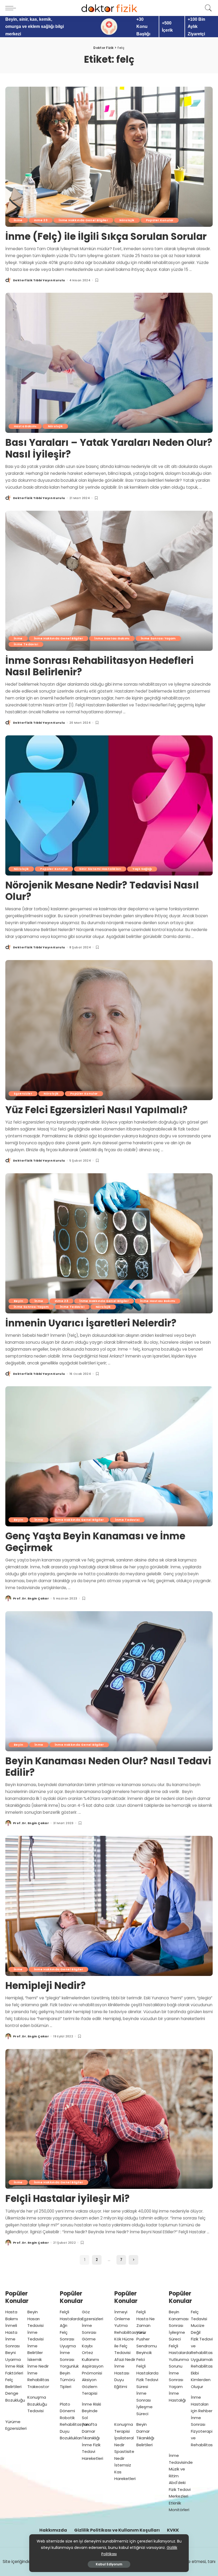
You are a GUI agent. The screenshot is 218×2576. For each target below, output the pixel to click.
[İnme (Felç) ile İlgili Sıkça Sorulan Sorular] (109, 157)
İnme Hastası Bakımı (112, 638)
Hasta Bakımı (25, 426)
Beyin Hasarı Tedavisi (35, 2319)
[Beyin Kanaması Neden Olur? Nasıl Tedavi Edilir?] (109, 1681)
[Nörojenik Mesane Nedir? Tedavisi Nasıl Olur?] (109, 805)
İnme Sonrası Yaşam (158, 638)
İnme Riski (91, 2404)
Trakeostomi (40, 2387)
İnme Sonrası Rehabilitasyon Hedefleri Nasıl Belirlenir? (99, 666)
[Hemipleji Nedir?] (109, 1906)
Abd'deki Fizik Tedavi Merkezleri (180, 2489)
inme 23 (41, 220)
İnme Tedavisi (26, 644)
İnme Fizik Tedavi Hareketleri (93, 2452)
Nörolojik (127, 220)
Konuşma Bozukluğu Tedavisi (37, 2404)
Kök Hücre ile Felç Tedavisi (124, 2346)
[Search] (207, 8)
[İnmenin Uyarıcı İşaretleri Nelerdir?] (109, 1243)
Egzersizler (23, 1094)
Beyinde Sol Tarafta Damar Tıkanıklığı (91, 2424)
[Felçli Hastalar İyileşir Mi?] (109, 2119)
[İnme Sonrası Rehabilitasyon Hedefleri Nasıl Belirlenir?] (109, 581)
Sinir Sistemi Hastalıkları (100, 869)
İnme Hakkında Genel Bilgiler (83, 220)
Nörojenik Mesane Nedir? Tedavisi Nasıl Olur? (102, 891)
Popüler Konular (160, 220)
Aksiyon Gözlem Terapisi (90, 2386)
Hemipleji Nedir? (46, 1986)
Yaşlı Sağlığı (142, 869)
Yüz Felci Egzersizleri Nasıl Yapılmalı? (97, 1110)
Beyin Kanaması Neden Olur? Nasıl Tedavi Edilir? (108, 1767)
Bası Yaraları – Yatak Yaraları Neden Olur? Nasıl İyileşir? (109, 448)
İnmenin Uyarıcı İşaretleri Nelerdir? (91, 1323)
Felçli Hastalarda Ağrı (71, 2319)
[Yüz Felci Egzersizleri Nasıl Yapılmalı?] (109, 1030)
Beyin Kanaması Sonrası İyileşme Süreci (179, 2325)
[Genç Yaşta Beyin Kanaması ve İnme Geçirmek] (109, 1456)
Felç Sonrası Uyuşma (68, 2339)
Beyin (18, 1301)
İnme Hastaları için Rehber (202, 2404)
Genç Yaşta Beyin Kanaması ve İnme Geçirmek (95, 1542)
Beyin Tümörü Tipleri (67, 2380)
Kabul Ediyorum (109, 2564)
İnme (18, 220)
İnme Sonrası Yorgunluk (69, 2359)
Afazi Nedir (125, 2359)
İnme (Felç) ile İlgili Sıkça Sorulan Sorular (106, 236)
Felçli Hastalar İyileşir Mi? (68, 2199)
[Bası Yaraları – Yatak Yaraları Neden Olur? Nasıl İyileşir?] (109, 363)
